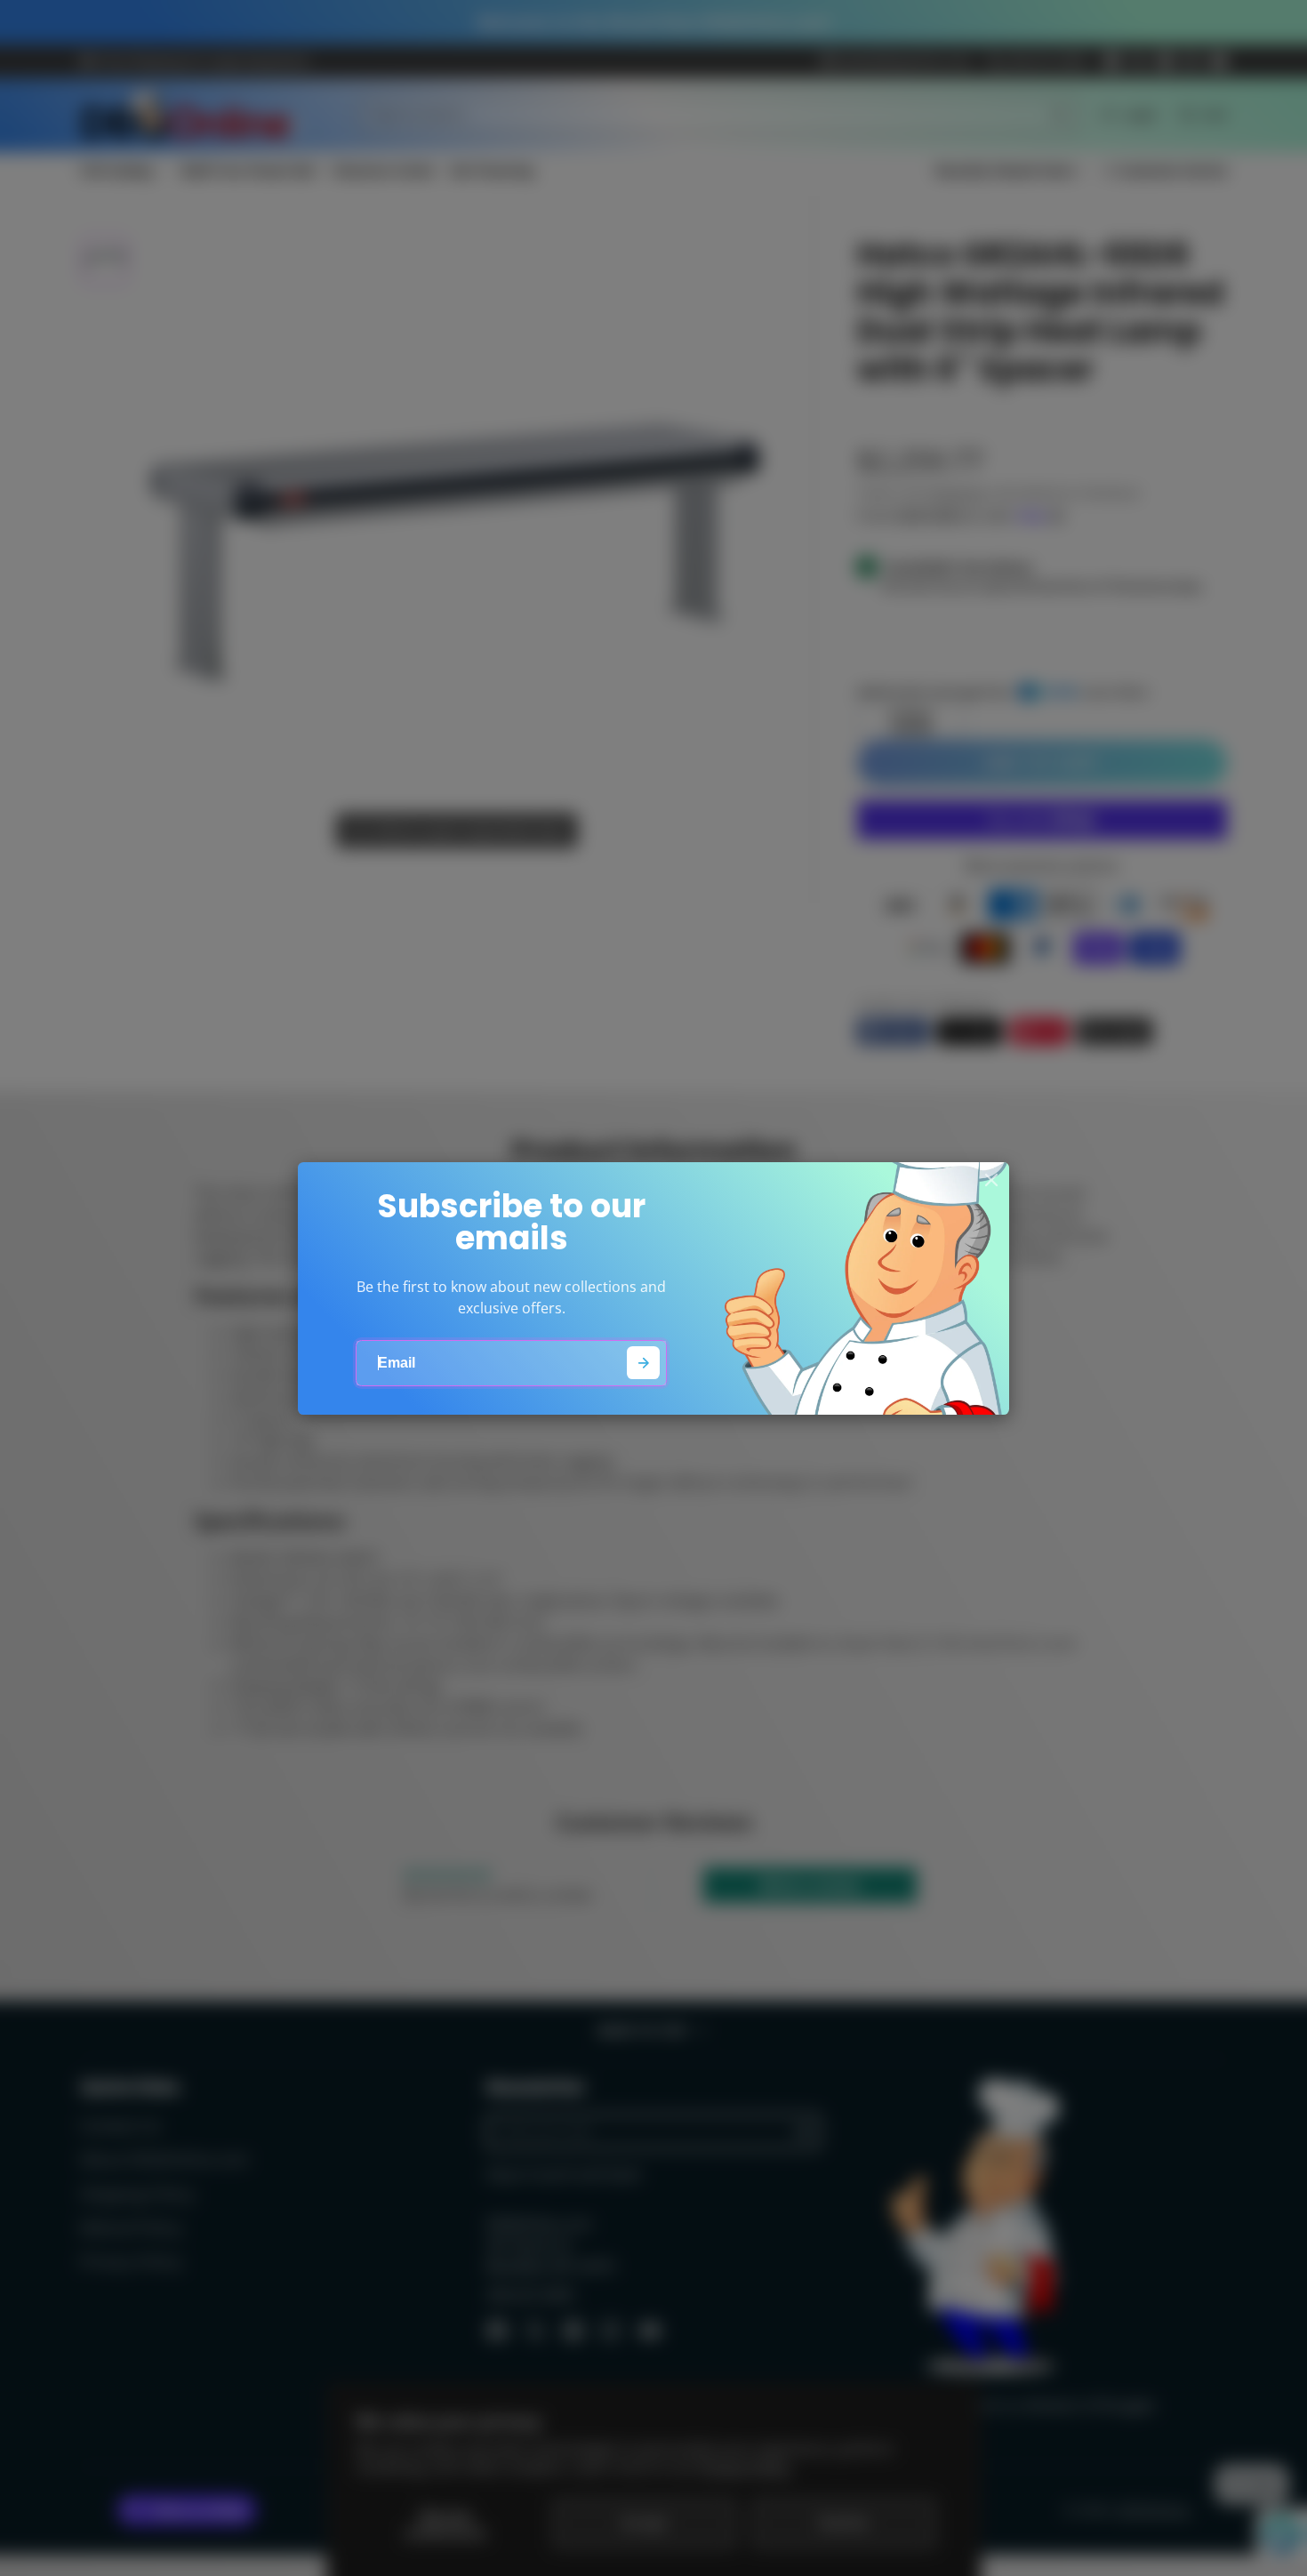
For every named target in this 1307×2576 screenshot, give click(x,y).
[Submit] (643, 1363)
